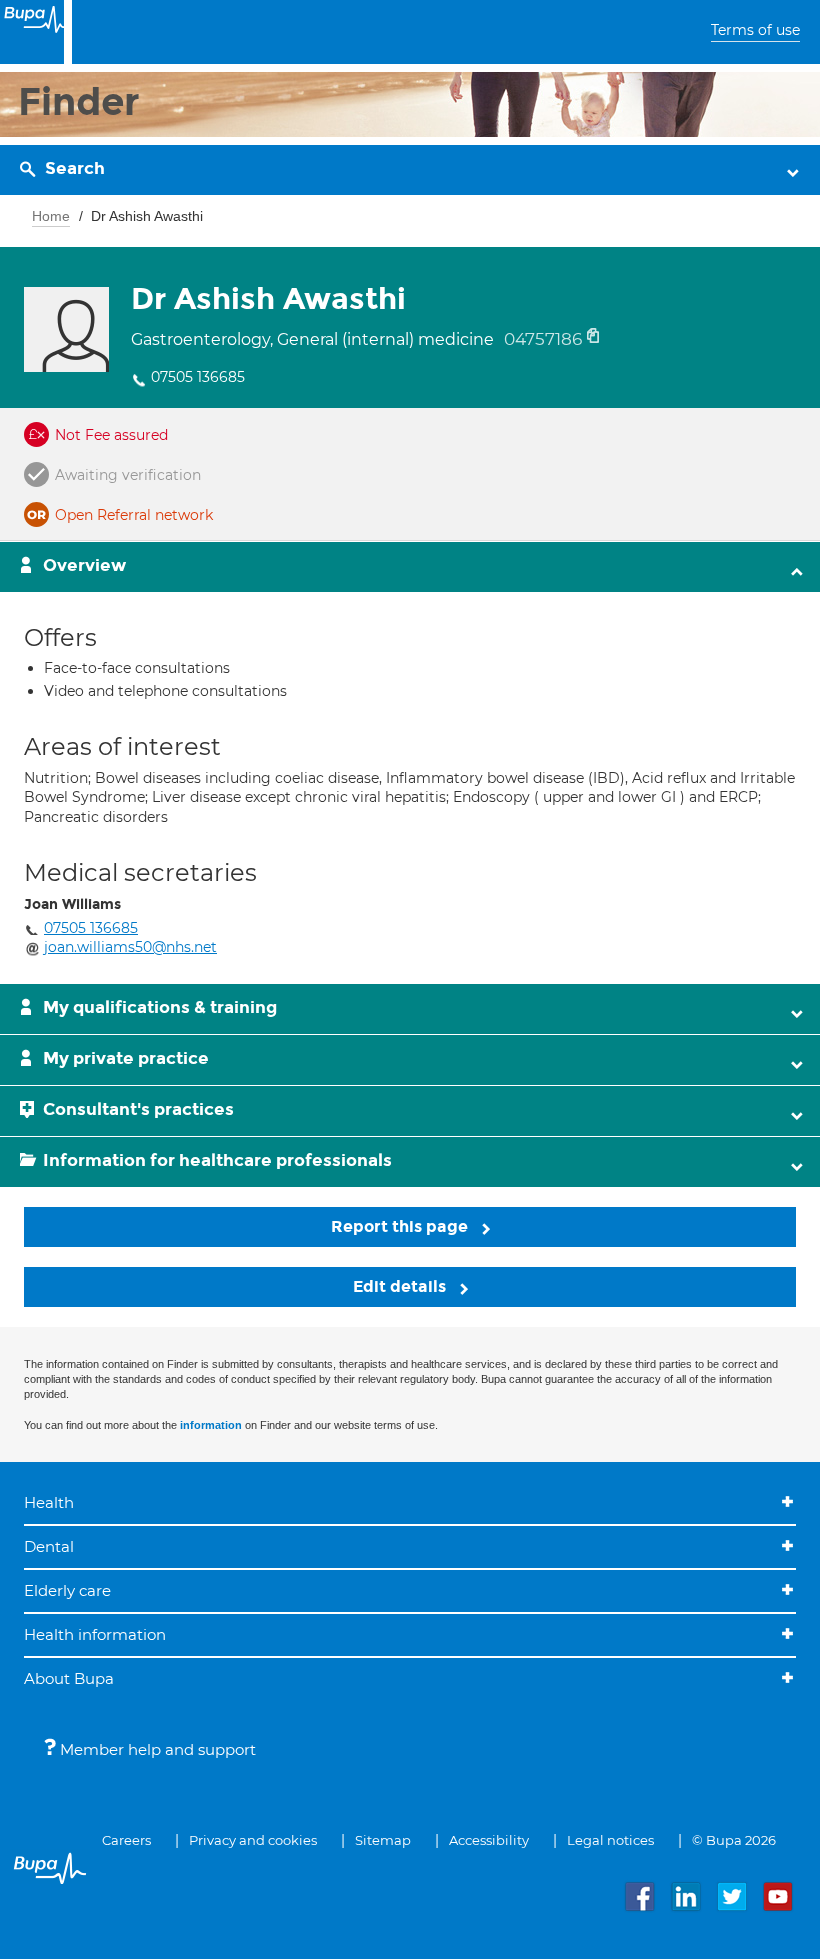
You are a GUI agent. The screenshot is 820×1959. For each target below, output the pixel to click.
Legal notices (610, 1840)
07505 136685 (198, 377)
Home (51, 216)
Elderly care (67, 1590)
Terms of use (755, 30)
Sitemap (383, 1840)
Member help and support (156, 1749)
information (211, 1425)
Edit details (401, 1286)
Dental (49, 1546)
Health (49, 1502)
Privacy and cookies (253, 1840)
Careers (126, 1840)
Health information (95, 1634)
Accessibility (489, 1840)
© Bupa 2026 (734, 1840)
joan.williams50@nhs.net (130, 947)
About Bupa (69, 1678)
